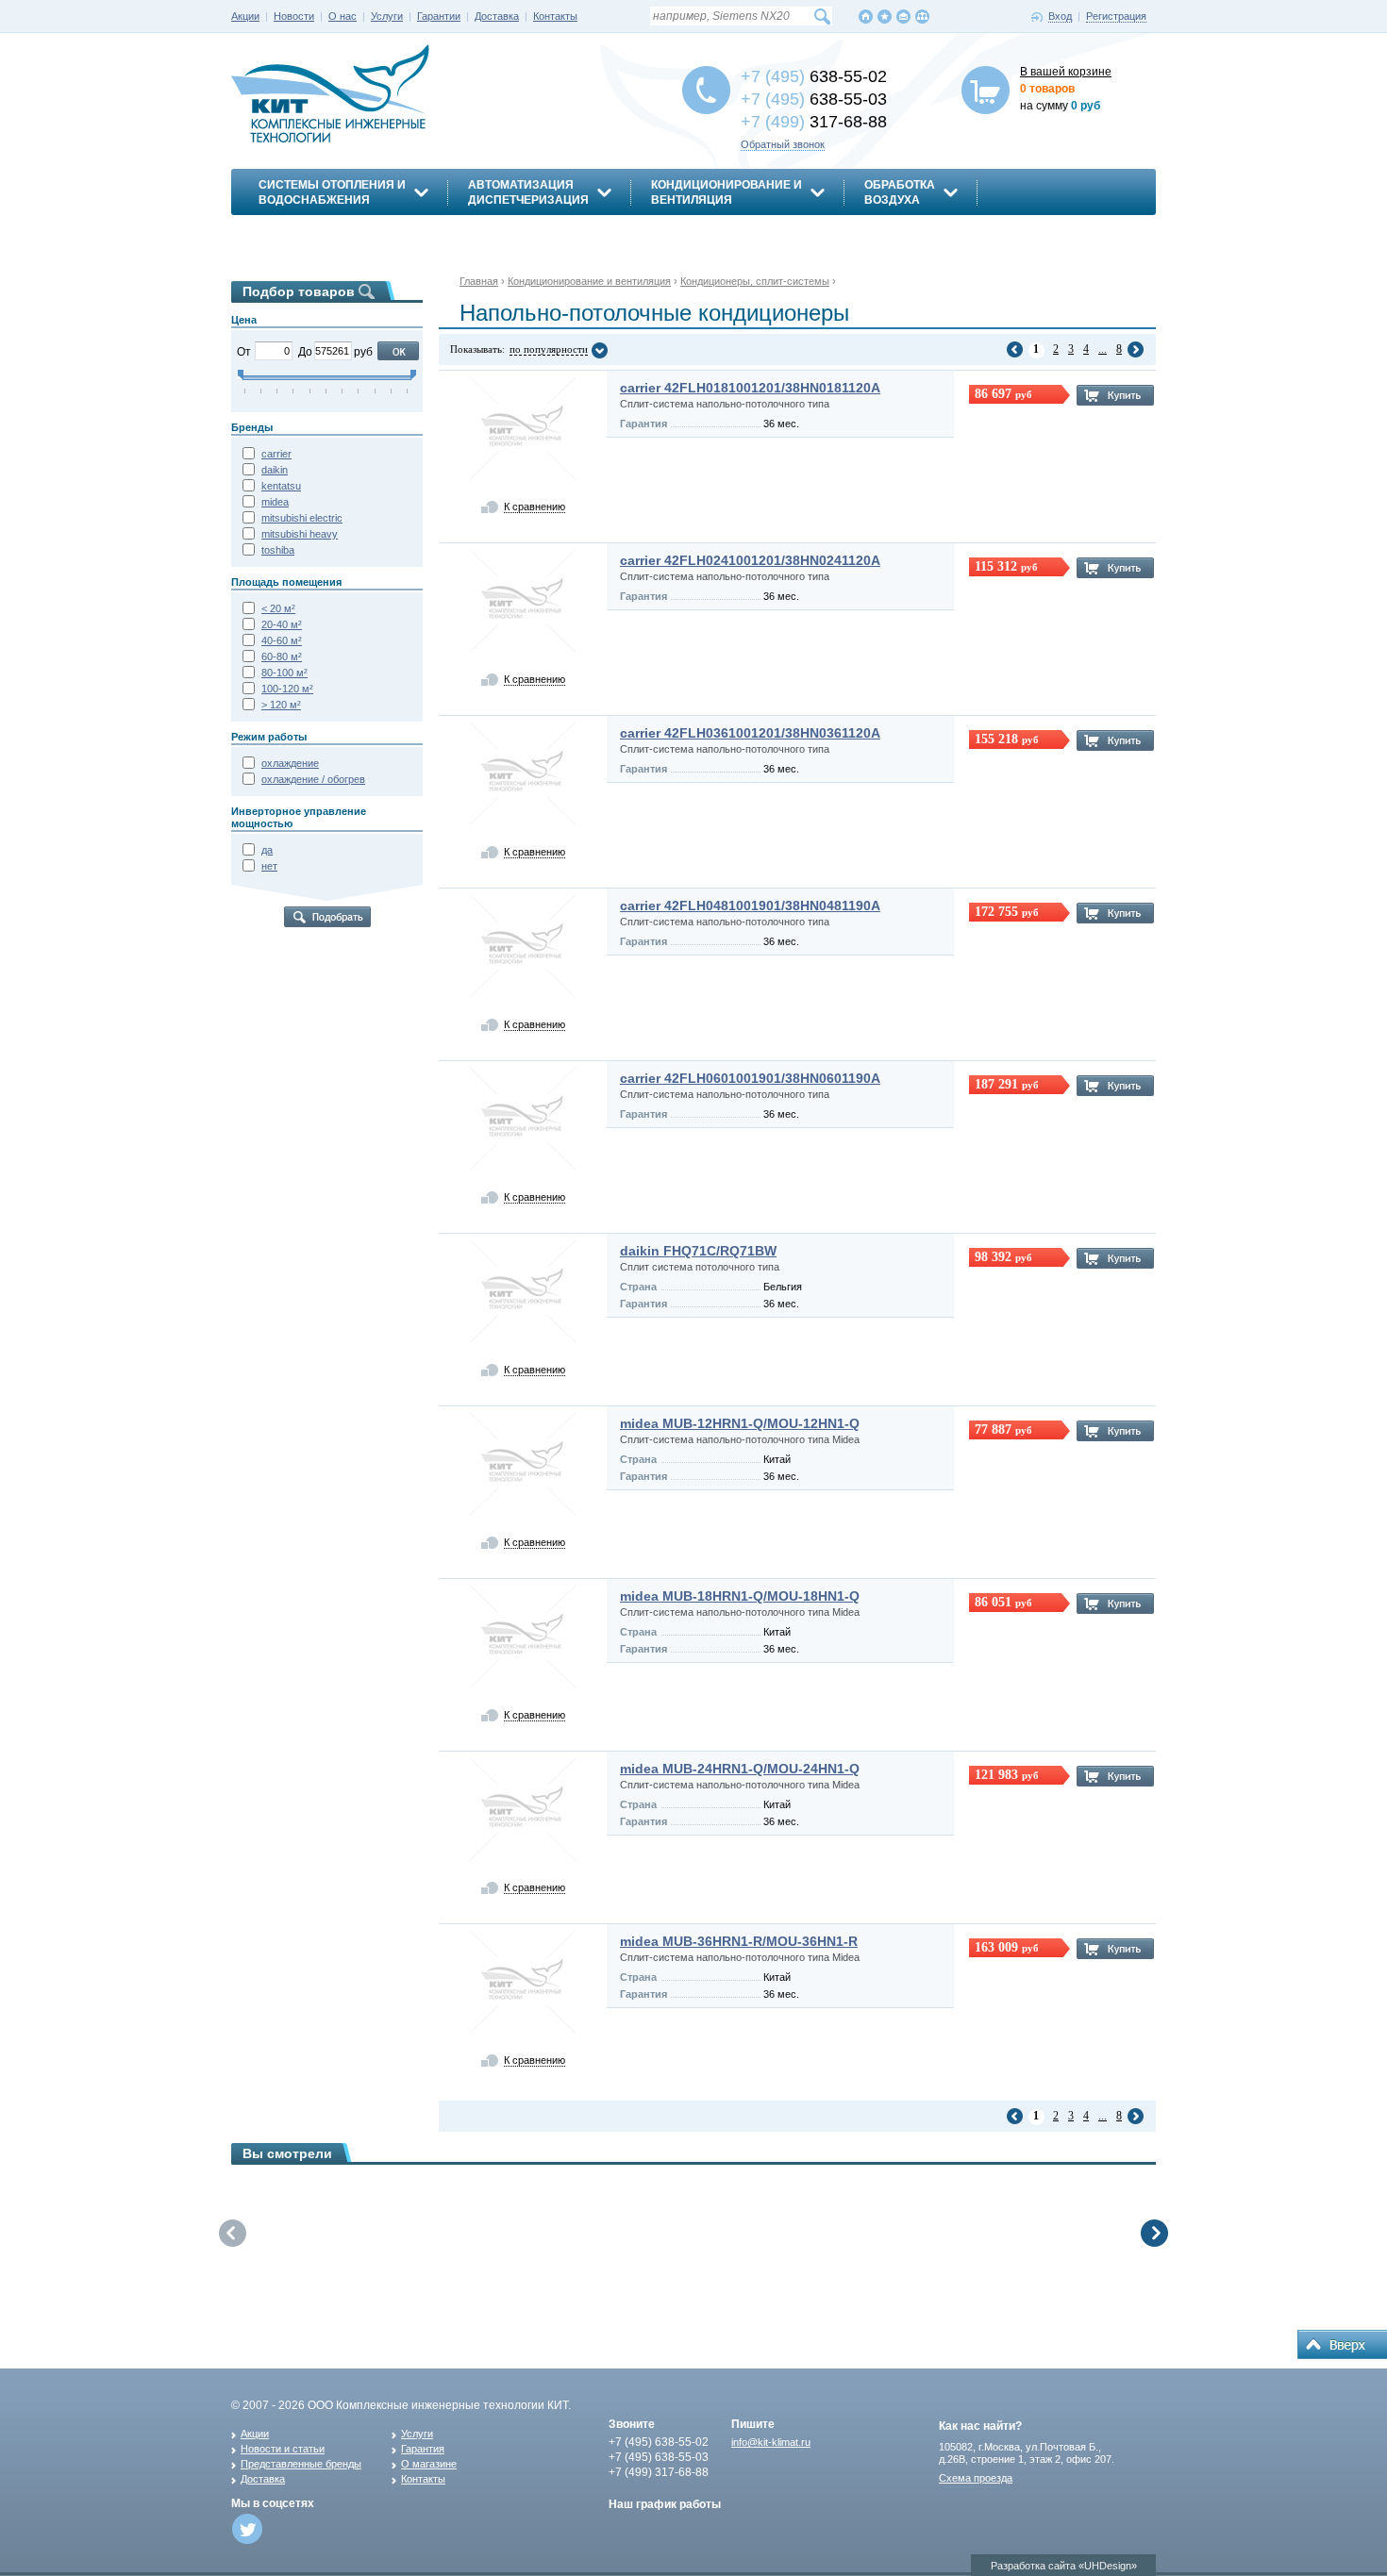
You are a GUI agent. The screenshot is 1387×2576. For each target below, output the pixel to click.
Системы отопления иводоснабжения (332, 192)
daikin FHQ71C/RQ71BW (698, 1251)
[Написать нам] (903, 17)
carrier (276, 454)
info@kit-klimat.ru (771, 2442)
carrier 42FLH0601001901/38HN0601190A (750, 1078)
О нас (343, 16)
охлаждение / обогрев (313, 779)
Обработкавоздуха (900, 192)
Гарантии (439, 16)
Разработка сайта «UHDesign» (1064, 2566)
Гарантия (423, 2449)
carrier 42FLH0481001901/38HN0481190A (750, 906)
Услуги (387, 16)
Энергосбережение (323, 233)
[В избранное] (885, 17)
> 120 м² (281, 705)
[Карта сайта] (922, 17)
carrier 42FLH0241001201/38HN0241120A (750, 560)
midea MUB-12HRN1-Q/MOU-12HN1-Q (740, 1423)
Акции (245, 16)
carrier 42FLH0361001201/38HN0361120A (750, 733)
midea (275, 502)
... (1103, 349)
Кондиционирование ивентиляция (727, 192)
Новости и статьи (283, 2449)
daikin (275, 470)
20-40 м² (282, 624)
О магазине (429, 2464)
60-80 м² (282, 656)
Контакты (555, 16)
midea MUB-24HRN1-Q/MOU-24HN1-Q (740, 1769)
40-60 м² (282, 640)
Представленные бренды (301, 2464)
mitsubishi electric (302, 518)
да (267, 850)
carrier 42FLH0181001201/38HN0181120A (750, 388)
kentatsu (281, 486)
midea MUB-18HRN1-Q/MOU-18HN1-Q (740, 1596)
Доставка (497, 16)
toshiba (278, 550)
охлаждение (290, 763)
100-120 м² (287, 689)
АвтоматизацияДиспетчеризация (528, 192)
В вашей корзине (1066, 72)
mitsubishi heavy (300, 534)
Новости (294, 16)
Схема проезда (976, 2478)
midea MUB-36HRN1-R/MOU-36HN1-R (739, 1941)
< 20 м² (278, 608)
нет (269, 866)
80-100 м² (284, 673)
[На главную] (866, 17)
